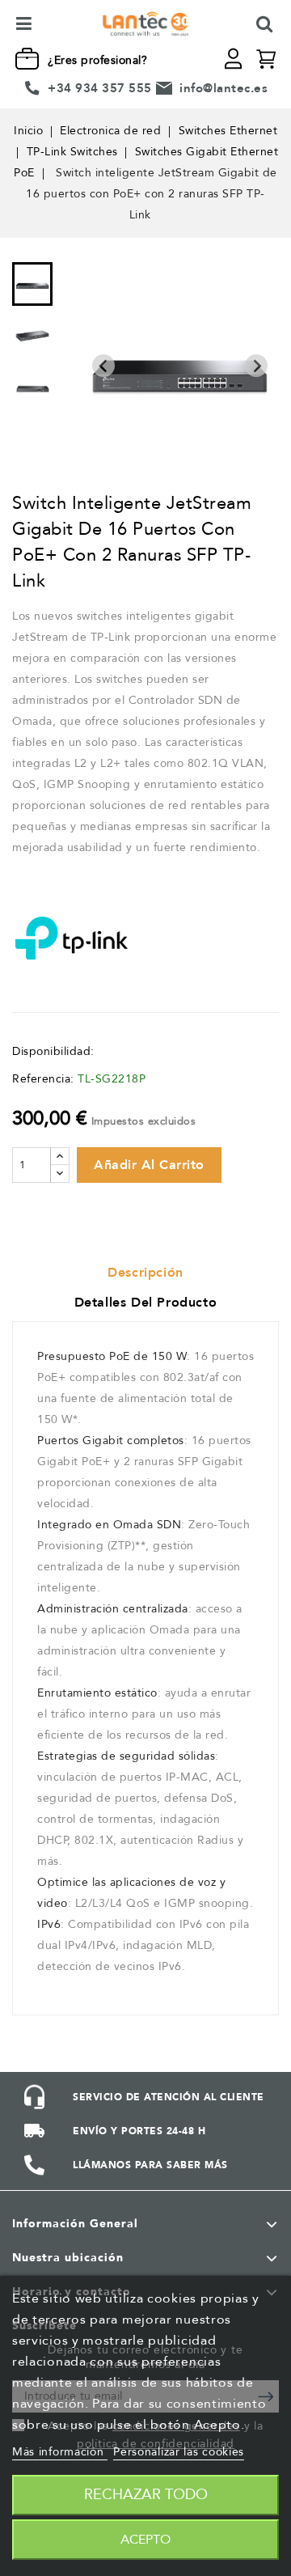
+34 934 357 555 (100, 88)
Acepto (145, 2540)
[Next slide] (256, 366)
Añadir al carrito (149, 1165)
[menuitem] (32, 284)
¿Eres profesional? (97, 60)
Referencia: (43, 1079)
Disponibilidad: (53, 1051)
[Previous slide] (103, 366)
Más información (60, 2452)
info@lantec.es (224, 88)
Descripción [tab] (145, 1273)
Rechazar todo (146, 2495)
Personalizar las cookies (179, 2452)
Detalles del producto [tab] (146, 1303)
